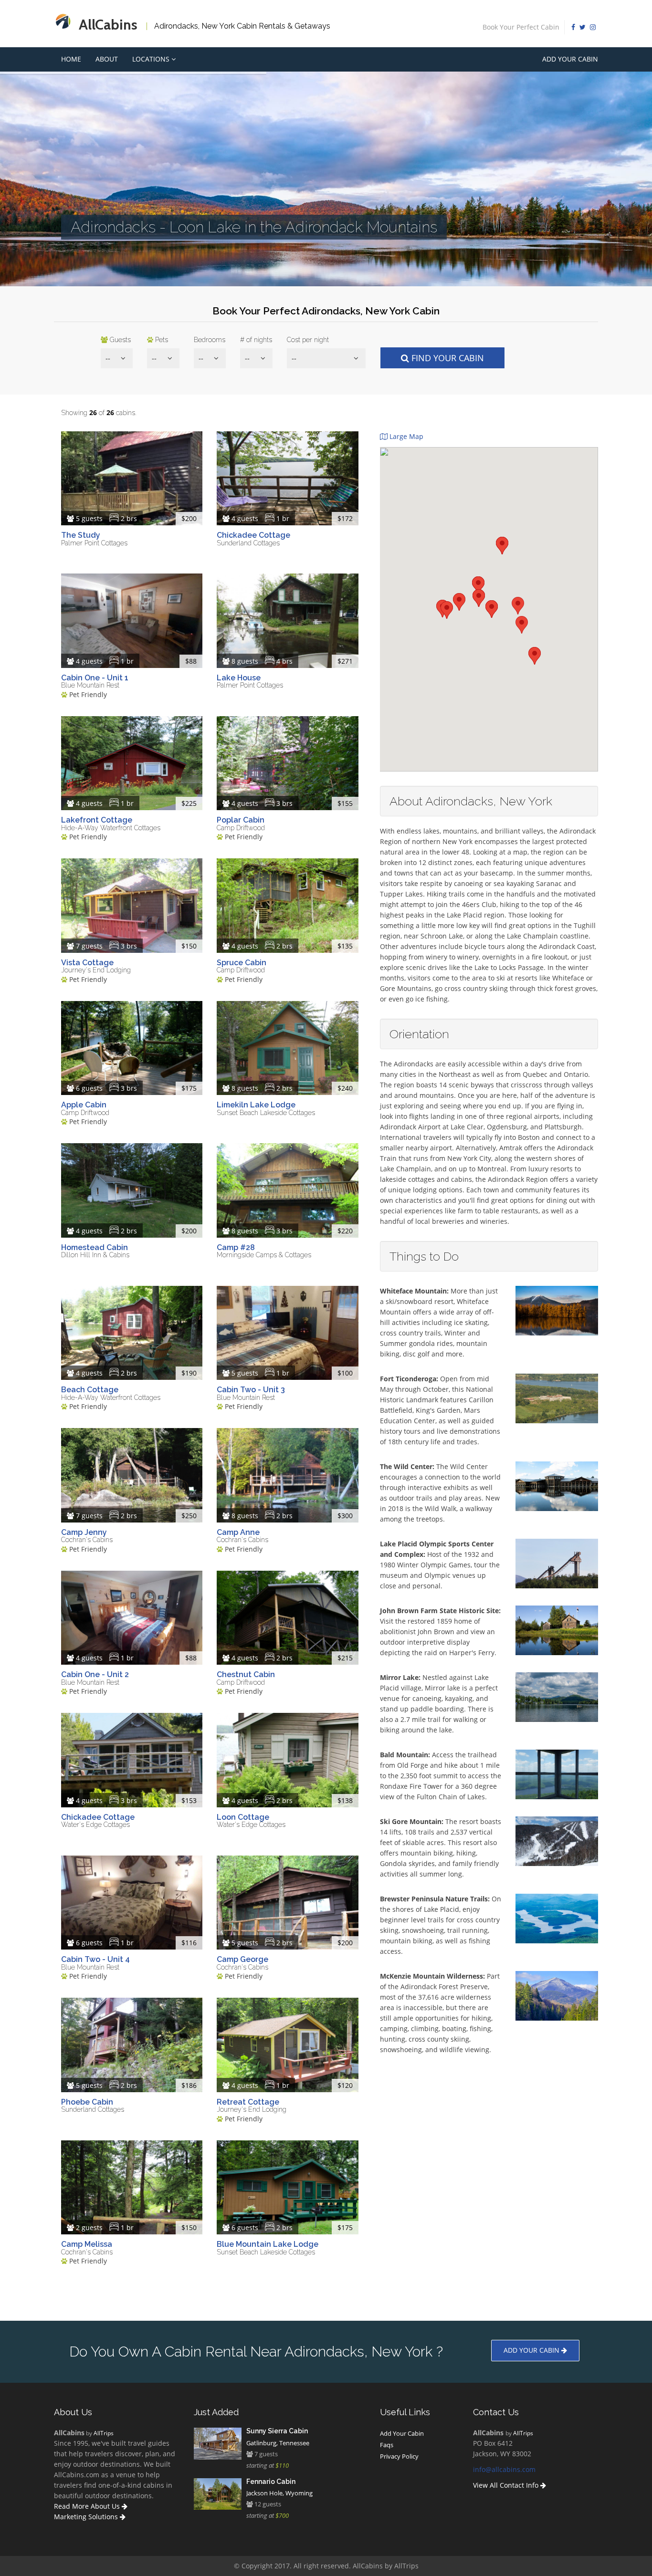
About (107, 59)
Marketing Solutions (87, 2517)
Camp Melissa (87, 2244)
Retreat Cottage (248, 2102)
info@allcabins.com (504, 2469)
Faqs (387, 2445)
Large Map (405, 436)
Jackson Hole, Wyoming (279, 2493)
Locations (152, 59)
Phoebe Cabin (87, 2102)
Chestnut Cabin (246, 1674)
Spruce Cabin (242, 963)
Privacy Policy (399, 2456)
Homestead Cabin (95, 1247)
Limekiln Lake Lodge (256, 1105)
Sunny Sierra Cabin (277, 2431)
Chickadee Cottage (253, 535)
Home (71, 59)
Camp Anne (238, 1532)
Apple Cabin (84, 1105)
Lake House (239, 678)
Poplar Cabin (241, 820)
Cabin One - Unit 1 (95, 678)
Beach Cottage (90, 1390)
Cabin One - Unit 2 (95, 1674)
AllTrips (104, 2433)
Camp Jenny (84, 1532)
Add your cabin (532, 2350)
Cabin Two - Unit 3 (251, 1390)
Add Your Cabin (570, 59)
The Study (81, 535)
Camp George (242, 1959)
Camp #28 (236, 1247)
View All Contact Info (507, 2485)
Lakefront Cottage (97, 820)
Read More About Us (88, 2506)
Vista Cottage (87, 963)
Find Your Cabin (447, 358)
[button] (479, 598)
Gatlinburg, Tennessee (278, 2443)
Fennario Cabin (271, 2482)
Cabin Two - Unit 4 (95, 1959)
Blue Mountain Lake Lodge (268, 2244)
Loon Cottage (243, 1817)
